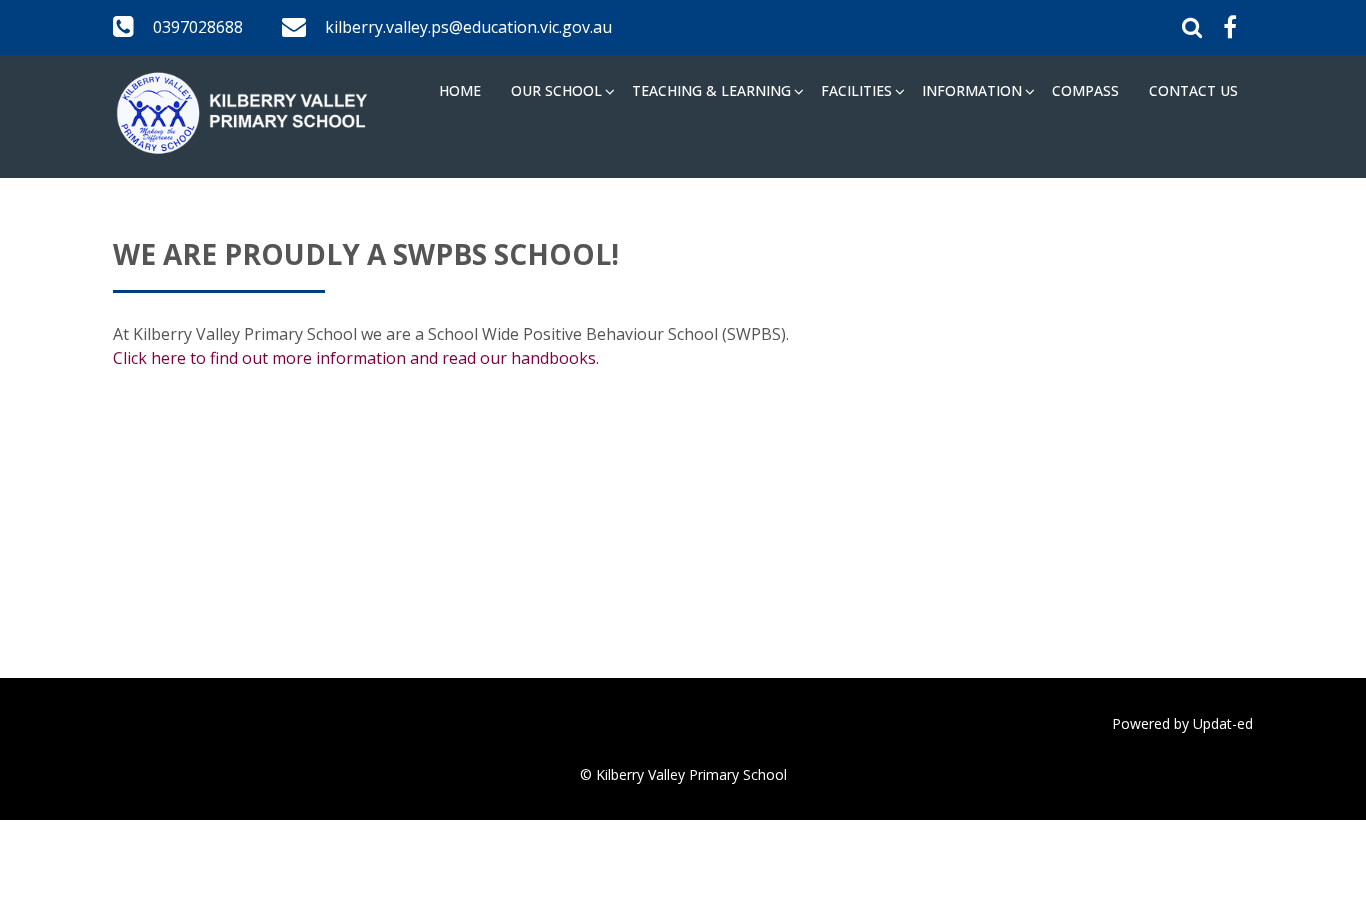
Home (460, 90)
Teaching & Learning (711, 90)
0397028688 (198, 27)
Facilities (856, 90)
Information (972, 90)
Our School (556, 90)
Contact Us (1193, 90)
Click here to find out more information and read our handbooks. (356, 358)
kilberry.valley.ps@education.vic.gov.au (468, 27)
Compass (1085, 90)
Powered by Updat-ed (1182, 723)
